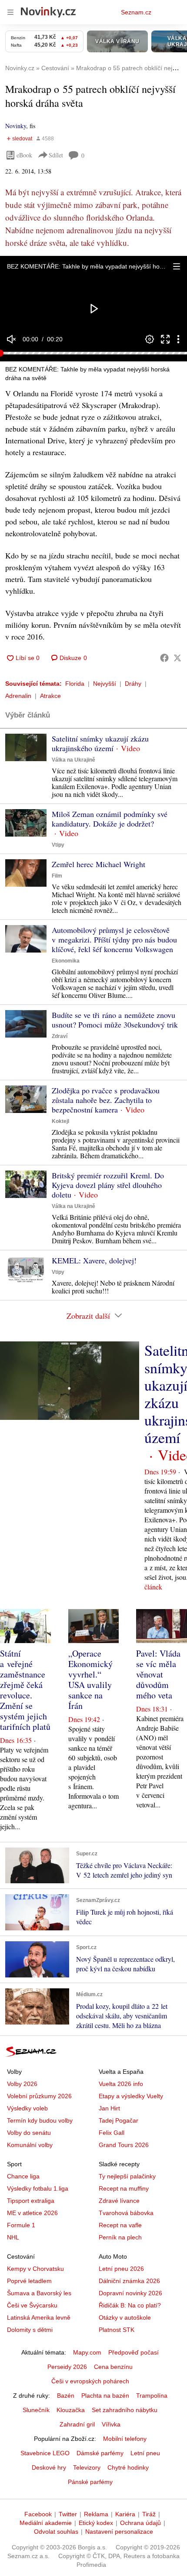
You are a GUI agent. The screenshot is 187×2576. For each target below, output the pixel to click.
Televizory (87, 2467)
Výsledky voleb (27, 2108)
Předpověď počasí (134, 2352)
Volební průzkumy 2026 (39, 2096)
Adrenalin (18, 696)
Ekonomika (66, 961)
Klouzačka (71, 2410)
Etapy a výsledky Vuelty (131, 2096)
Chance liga (23, 2176)
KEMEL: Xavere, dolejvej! (94, 1260)
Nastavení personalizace (119, 2532)
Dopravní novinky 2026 (130, 2293)
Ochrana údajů (140, 2523)
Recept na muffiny (124, 2188)
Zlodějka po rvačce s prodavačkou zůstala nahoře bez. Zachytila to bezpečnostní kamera (106, 1100)
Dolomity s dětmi (30, 2330)
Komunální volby (30, 2145)
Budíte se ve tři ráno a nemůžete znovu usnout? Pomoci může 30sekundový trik (115, 1020)
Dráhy (133, 684)
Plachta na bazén (105, 2396)
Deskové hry (49, 2467)
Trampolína (152, 2396)
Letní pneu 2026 (121, 2269)
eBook (24, 155)
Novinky (16, 126)
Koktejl (60, 1121)
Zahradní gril (77, 2424)
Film (57, 876)
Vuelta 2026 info (121, 2084)
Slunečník (36, 2410)
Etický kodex (96, 2523)
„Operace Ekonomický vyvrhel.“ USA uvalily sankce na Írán (90, 1679)
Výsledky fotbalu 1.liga (38, 2188)
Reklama (96, 2514)
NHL (13, 2237)
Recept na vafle (120, 2225)
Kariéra (125, 2514)
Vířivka (111, 2424)
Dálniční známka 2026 (129, 2281)
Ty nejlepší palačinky (127, 2176)
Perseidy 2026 (67, 2367)
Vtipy (58, 845)
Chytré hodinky (128, 2467)
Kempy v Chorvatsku (35, 2269)
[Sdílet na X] (177, 658)
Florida (75, 684)
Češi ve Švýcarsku (32, 2305)
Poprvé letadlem (29, 2281)
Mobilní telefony (125, 2439)
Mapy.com (87, 2352)
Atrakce (50, 696)
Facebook (38, 2514)
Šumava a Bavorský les (39, 2293)
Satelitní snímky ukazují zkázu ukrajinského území (100, 743)
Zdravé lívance (119, 2201)
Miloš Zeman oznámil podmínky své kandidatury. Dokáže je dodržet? (110, 819)
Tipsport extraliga (31, 2201)
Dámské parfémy (100, 2453)
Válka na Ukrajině (73, 760)
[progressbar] (93, 353)
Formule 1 (21, 2225)
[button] (177, 266)
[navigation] (10, 12)
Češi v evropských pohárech (90, 2381)
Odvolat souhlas (56, 2532)
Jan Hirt (109, 2108)
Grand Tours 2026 (124, 2145)
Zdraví (60, 1036)
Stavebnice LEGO (45, 2453)
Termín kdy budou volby (40, 2120)
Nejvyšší (105, 684)
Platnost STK (117, 2330)
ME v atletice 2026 (32, 2213)
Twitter (68, 2514)
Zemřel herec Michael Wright (99, 864)
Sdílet (56, 155)
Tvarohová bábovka (126, 2213)
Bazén (66, 2396)
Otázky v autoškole (125, 2317)
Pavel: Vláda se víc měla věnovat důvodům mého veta (158, 1674)
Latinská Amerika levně (39, 2317)
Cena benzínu (113, 2367)
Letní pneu (145, 2453)
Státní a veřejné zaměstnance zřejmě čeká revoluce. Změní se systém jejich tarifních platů (25, 1690)
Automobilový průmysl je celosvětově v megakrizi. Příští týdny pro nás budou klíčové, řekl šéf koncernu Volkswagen (114, 939)
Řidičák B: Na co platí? (130, 2305)
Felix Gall (112, 2133)
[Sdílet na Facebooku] (164, 658)
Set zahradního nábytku (125, 2410)
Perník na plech (120, 2237)
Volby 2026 (22, 2084)
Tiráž (149, 2514)
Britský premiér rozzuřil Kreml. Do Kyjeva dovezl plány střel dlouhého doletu (108, 1185)
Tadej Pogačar (119, 2120)
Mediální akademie (46, 2523)
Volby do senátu (29, 2133)
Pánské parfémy (90, 2482)
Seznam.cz (136, 12)
